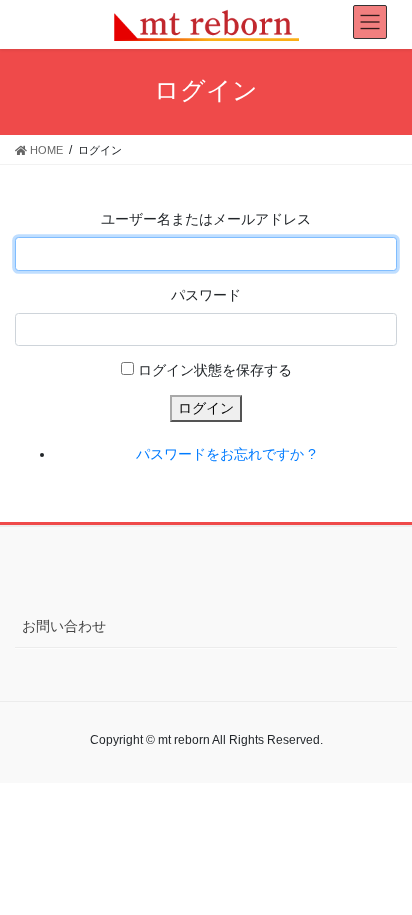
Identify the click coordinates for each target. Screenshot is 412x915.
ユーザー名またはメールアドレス (206, 219)
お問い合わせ (64, 626)
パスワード (206, 295)
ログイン (206, 408)
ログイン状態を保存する (215, 370)
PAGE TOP (382, 870)
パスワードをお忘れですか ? (226, 454)
